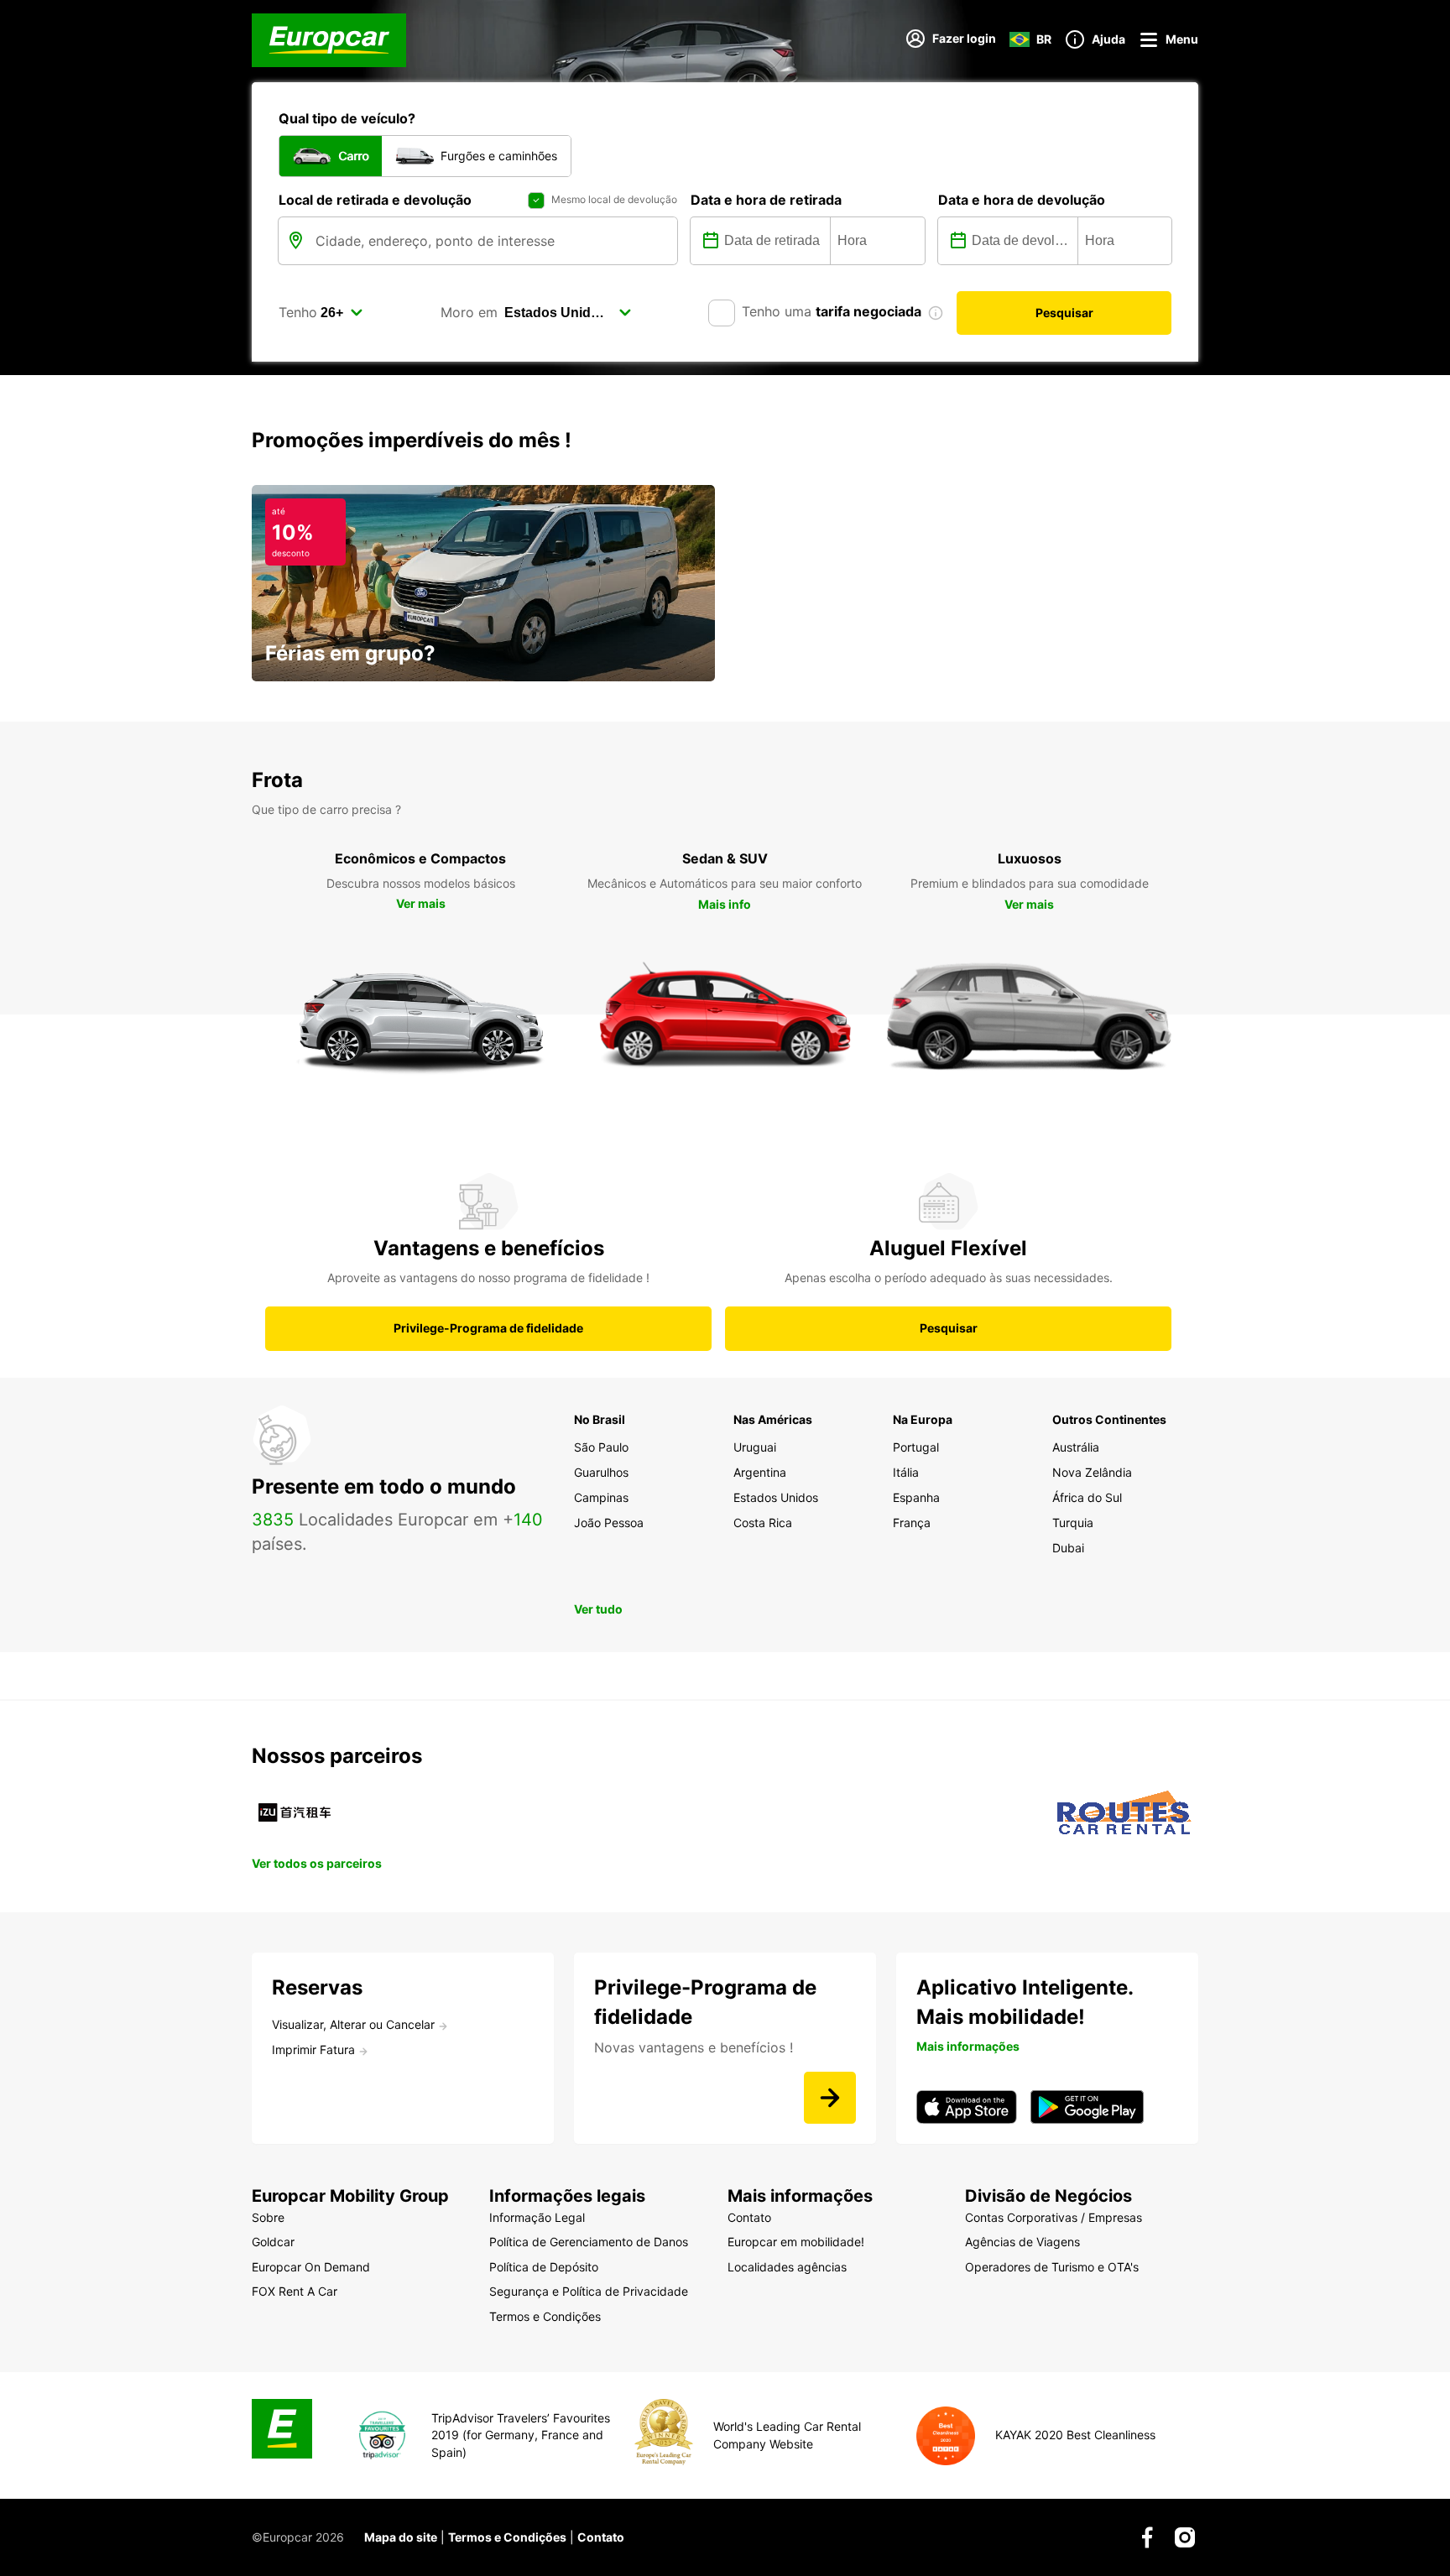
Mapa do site (401, 2537)
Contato (601, 2537)
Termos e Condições (507, 2537)
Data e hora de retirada (766, 200)
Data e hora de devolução (1022, 200)
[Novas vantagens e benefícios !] (830, 2098)
